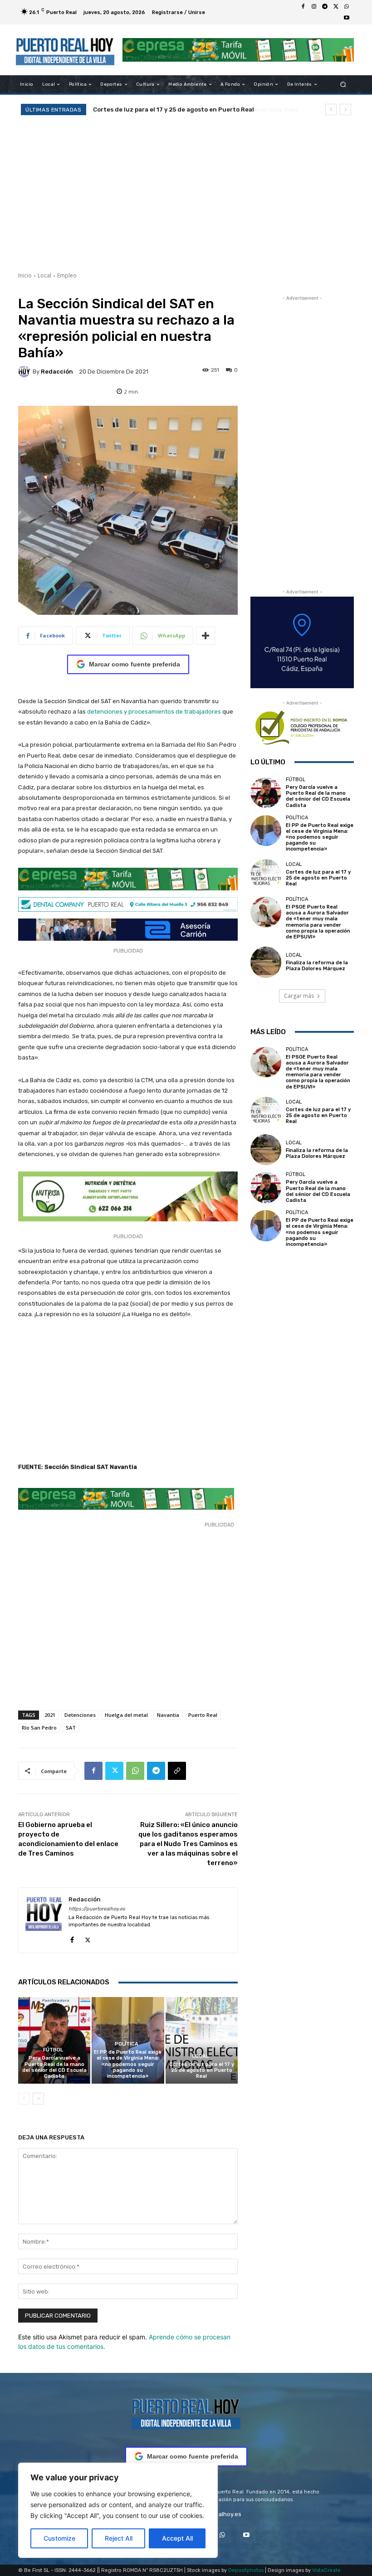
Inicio (25, 275)
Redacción (57, 372)
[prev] (331, 109)
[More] (206, 636)
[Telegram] (325, 7)
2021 (50, 1715)
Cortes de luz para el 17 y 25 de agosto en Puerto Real (202, 2070)
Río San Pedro (39, 1728)
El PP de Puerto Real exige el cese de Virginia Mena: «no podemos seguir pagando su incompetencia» (128, 2064)
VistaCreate (326, 2570)
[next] (345, 109)
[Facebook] (303, 7)
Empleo (67, 275)
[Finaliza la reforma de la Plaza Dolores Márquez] (266, 962)
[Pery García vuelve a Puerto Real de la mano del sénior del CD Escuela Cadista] (54, 2040)
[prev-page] (24, 2099)
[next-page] (38, 2099)
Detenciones (80, 1715)
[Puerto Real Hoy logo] (186, 2412)
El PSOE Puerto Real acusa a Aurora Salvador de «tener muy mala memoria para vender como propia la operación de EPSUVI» (318, 922)
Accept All (177, 2538)
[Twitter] (336, 7)
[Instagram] (314, 7)
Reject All (119, 2538)
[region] (118, 2510)
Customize (59, 2538)
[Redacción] (25, 371)
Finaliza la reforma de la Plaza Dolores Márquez (317, 966)
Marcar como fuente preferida (135, 664)
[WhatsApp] (347, 7)
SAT (71, 1728)
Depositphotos (246, 2570)
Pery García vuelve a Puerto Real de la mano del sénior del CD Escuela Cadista (54, 2067)
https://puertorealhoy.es (97, 1909)
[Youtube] (347, 18)
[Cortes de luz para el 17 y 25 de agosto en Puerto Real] (202, 2040)
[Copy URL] (177, 1771)
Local (44, 275)
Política (127, 2044)
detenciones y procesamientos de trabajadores (154, 712)
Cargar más (299, 996)
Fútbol (53, 2050)
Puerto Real (203, 1715)
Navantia (168, 1715)
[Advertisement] (186, 192)
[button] (343, 85)
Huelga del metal (126, 1715)
